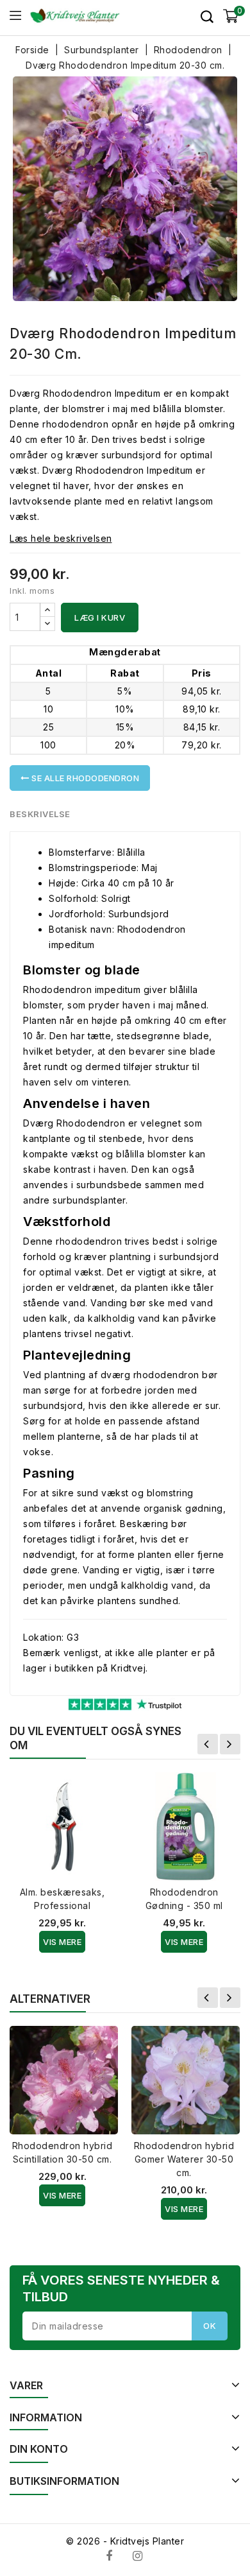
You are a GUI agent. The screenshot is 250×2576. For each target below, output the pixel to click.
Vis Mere (62, 1942)
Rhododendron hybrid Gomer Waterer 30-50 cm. (184, 2159)
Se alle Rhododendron (85, 778)
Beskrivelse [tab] (40, 814)
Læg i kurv (100, 618)
